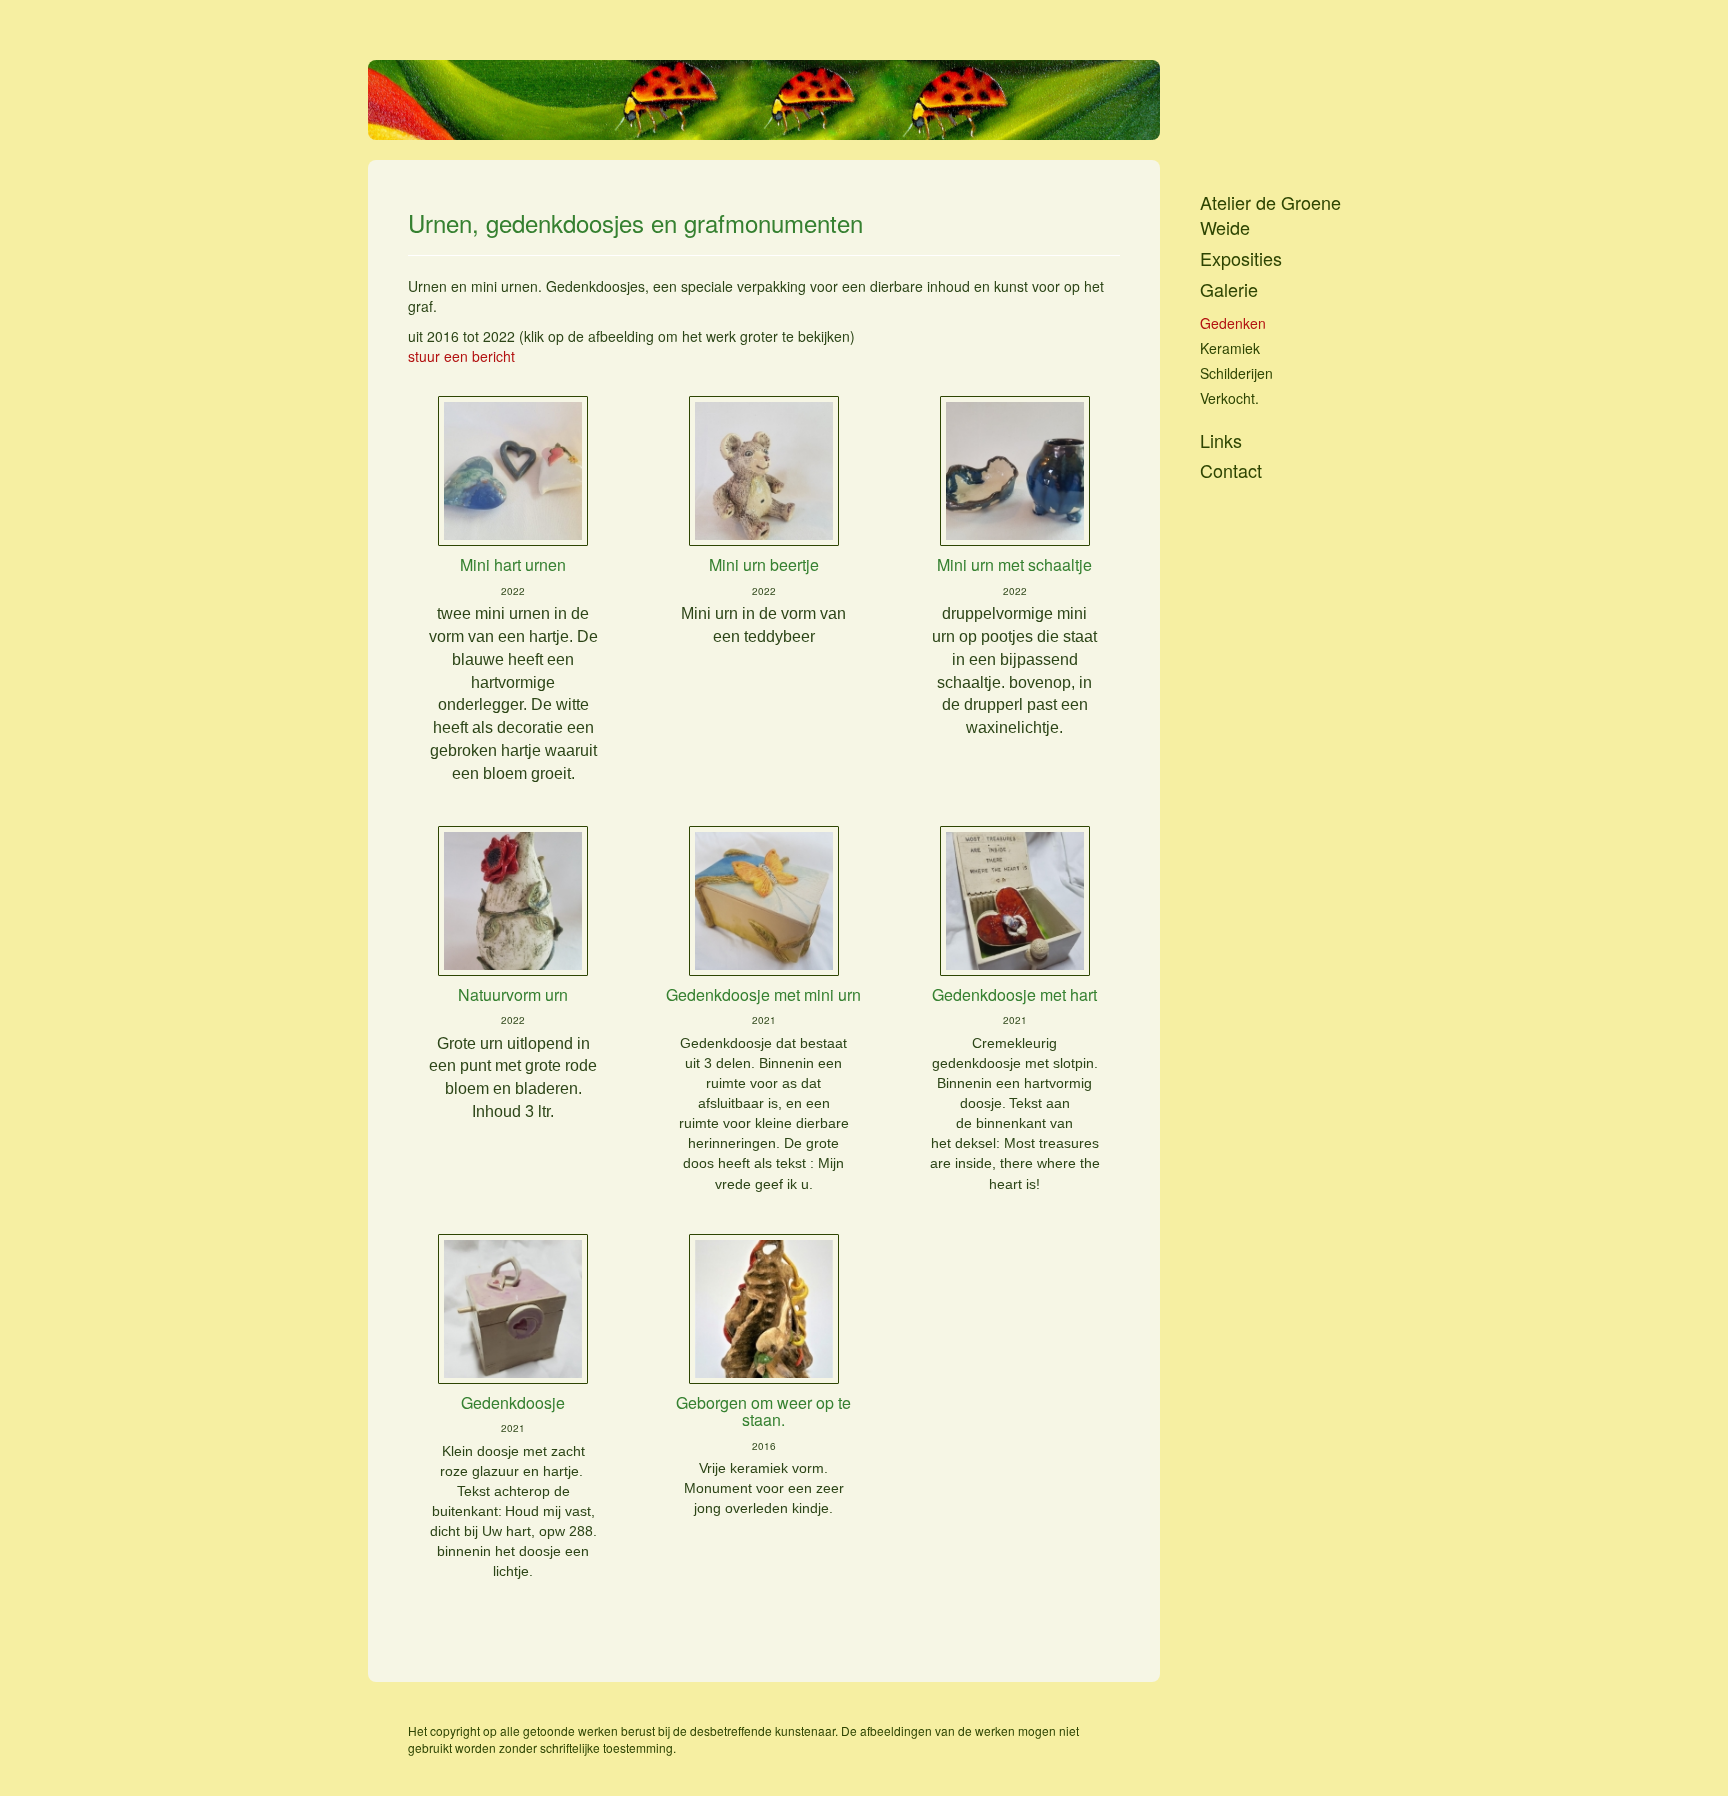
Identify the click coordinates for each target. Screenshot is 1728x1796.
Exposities (1241, 258)
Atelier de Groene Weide (1270, 215)
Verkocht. (1229, 398)
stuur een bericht (461, 356)
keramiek (1230, 348)
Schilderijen (1236, 373)
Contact (1231, 470)
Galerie (1229, 289)
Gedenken (1233, 323)
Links (1221, 440)
